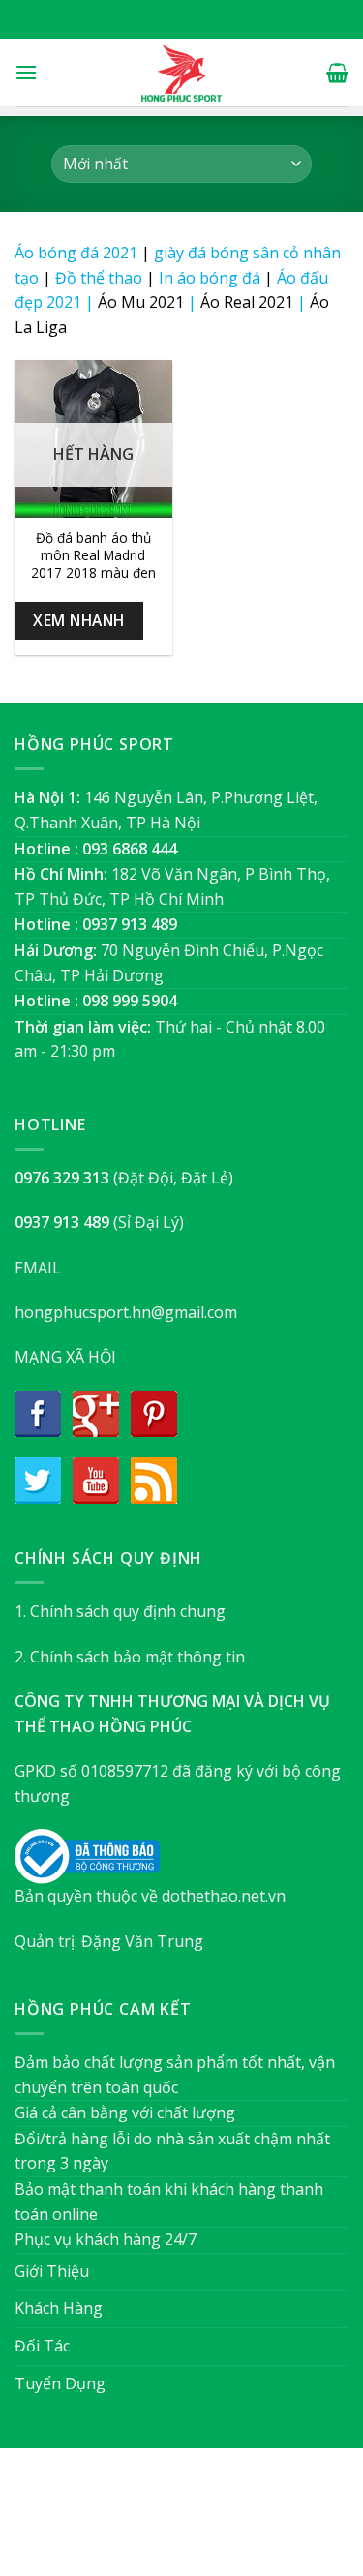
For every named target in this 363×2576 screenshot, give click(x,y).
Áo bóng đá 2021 (76, 253)
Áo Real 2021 (247, 302)
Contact (278, 2521)
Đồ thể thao (99, 278)
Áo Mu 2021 (141, 302)
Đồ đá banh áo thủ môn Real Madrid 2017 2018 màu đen (93, 555)
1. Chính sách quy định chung (120, 1611)
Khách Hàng (59, 2308)
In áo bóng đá (210, 278)
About (76, 2521)
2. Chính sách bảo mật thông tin (130, 1657)
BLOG (218, 2521)
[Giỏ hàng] (337, 73)
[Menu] (26, 72)
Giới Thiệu (52, 2271)
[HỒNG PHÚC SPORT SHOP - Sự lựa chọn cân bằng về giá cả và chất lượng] (182, 73)
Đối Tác (42, 2346)
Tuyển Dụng (60, 2383)
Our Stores (150, 2521)
